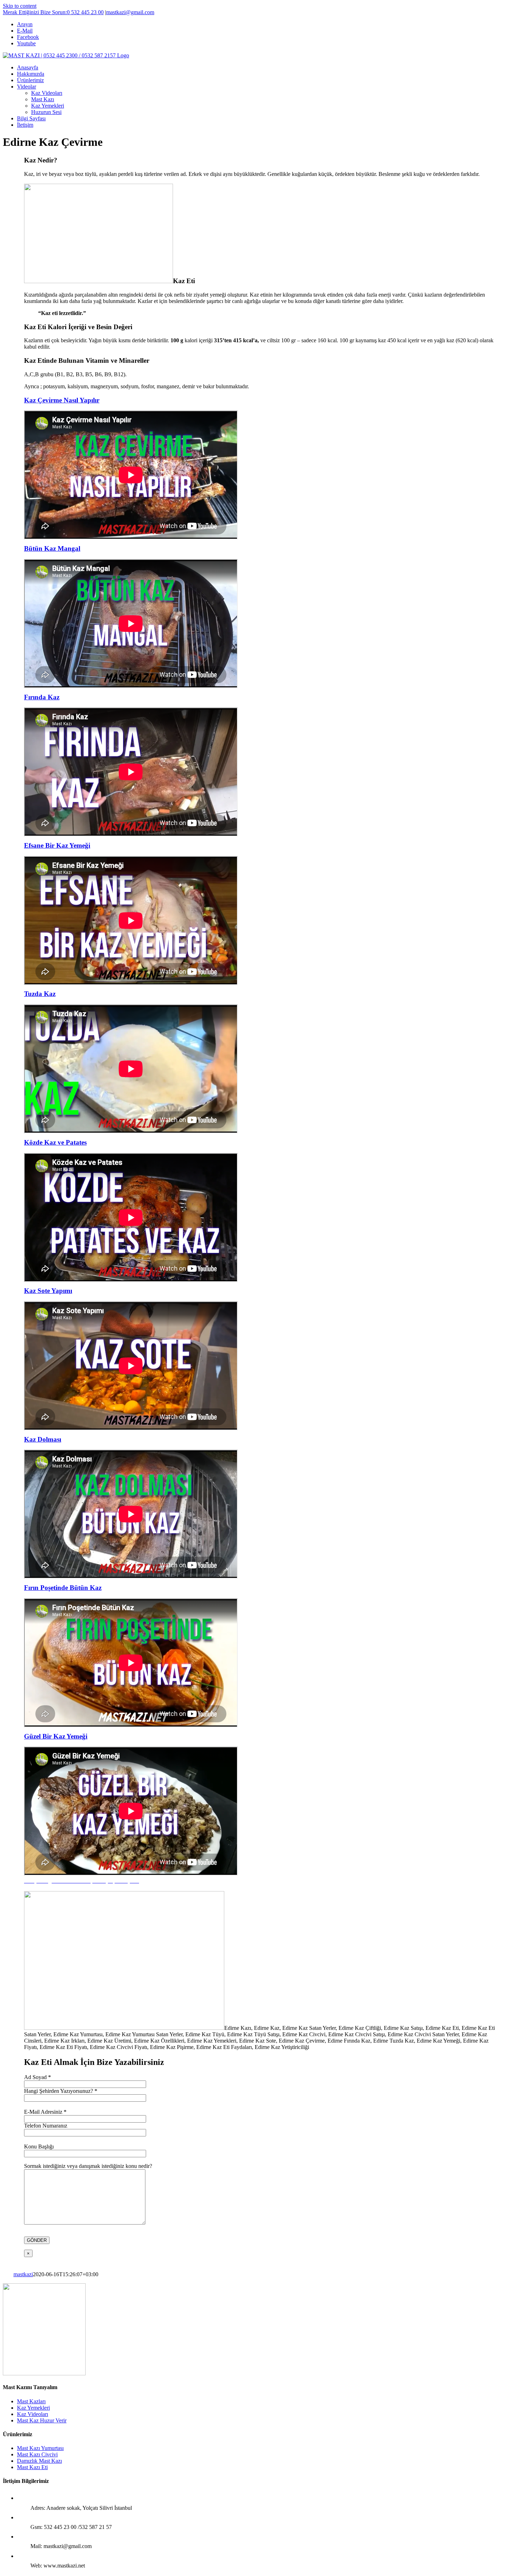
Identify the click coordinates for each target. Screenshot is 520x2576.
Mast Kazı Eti (32, 2467)
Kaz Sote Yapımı (48, 1291)
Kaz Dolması (43, 1439)
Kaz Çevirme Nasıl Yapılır (62, 400)
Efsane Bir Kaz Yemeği (57, 845)
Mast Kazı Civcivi (37, 2454)
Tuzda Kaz (40, 994)
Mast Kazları (31, 2401)
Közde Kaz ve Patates (55, 1142)
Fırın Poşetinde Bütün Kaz (63, 1588)
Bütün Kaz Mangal (52, 548)
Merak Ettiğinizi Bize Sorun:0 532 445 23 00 (53, 12)
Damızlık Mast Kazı (39, 2461)
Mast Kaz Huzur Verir (42, 2420)
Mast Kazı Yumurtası (40, 2448)
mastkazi (23, 2274)
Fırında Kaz (42, 697)
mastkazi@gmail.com (130, 12)
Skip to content (20, 6)
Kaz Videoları (33, 2414)
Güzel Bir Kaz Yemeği (56, 1736)
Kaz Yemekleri (33, 2408)
